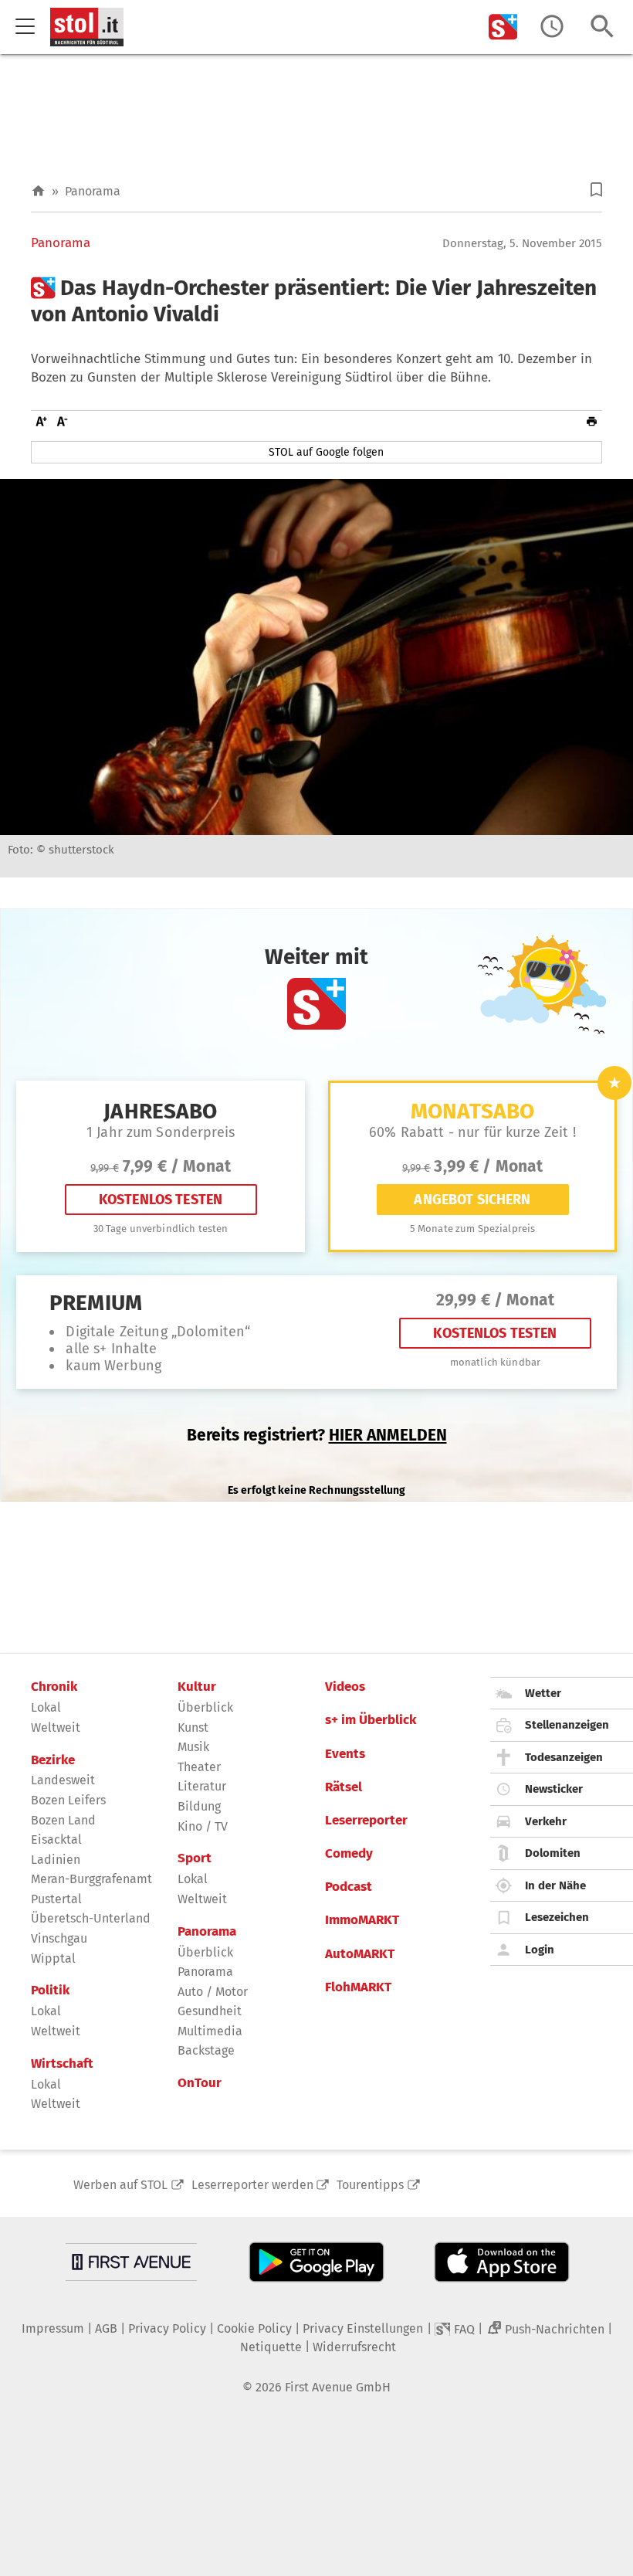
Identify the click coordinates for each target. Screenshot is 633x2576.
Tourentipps (370, 2185)
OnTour (200, 2083)
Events (345, 1754)
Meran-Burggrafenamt (91, 1879)
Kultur (197, 1687)
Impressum (53, 2328)
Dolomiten (553, 1853)
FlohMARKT (358, 1987)
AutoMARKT (360, 1954)
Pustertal (56, 1899)
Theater (199, 1767)
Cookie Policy (254, 2328)
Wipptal (53, 1958)
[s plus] (503, 27)
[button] (596, 190)
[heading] (316, 301)
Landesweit (63, 1780)
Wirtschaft (62, 2064)
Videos (345, 1687)
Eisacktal (56, 1840)
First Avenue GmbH (338, 2387)
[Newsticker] (552, 27)
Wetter (543, 1693)
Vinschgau (59, 1938)
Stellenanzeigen (567, 1725)
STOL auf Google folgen (326, 452)
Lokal (46, 1707)
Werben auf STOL (120, 2185)
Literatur (202, 1786)
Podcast (349, 1887)
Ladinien (56, 1860)
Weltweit (56, 1728)
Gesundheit (210, 2011)
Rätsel (344, 1787)
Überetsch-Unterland (91, 1918)
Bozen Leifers (68, 1800)
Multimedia (210, 2031)
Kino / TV (203, 1826)
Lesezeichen (557, 1917)
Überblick (205, 1707)
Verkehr (546, 1821)
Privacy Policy (167, 2328)
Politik (50, 1991)
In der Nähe (555, 1885)
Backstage (206, 2050)
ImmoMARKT (362, 1920)
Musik (193, 1747)
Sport (195, 1858)
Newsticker (554, 1789)
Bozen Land (63, 1820)
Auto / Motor (213, 1992)
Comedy (349, 1854)
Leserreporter (366, 1821)
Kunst (193, 1728)
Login (540, 1950)
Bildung (199, 1806)
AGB (106, 2328)
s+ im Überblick (371, 1720)
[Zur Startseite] (38, 191)
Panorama (93, 191)
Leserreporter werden (252, 2185)
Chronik (54, 1687)
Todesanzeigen (564, 1757)
